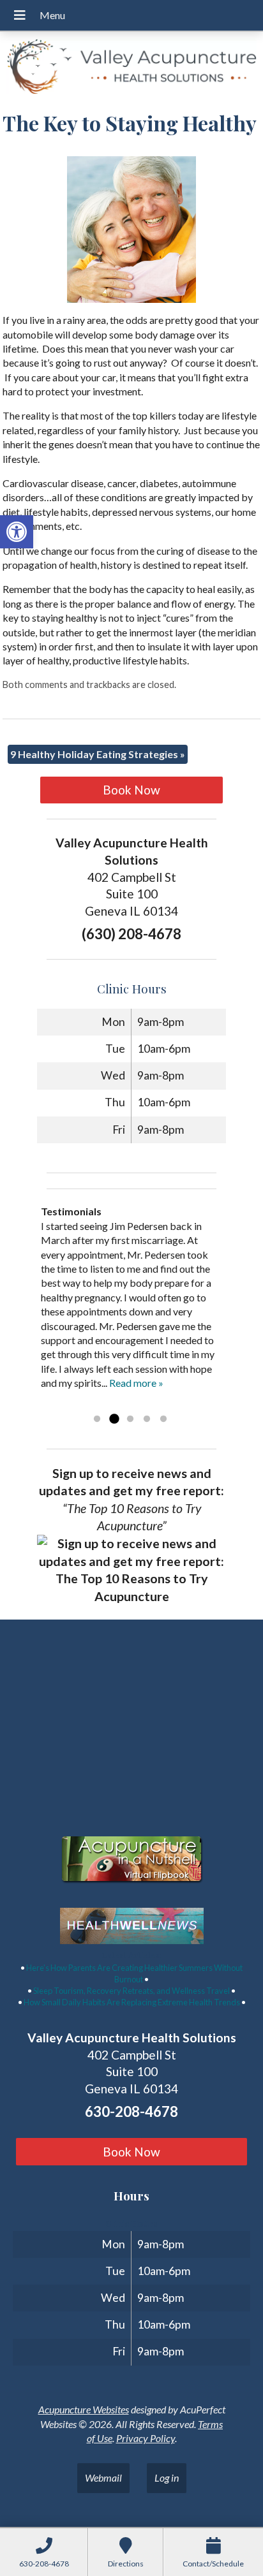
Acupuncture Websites (84, 2409)
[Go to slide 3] (130, 1419)
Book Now (131, 790)
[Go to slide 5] (163, 1419)
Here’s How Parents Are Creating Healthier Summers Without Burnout (134, 1973)
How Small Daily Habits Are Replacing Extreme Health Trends (132, 2002)
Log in (167, 2477)
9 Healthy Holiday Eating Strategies (98, 754)
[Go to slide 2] (114, 1419)
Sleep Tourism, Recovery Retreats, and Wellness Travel (131, 1991)
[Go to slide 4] (147, 1419)
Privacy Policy (146, 2438)
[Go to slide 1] (97, 1419)
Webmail (103, 2477)
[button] (17, 532)
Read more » (136, 1383)
